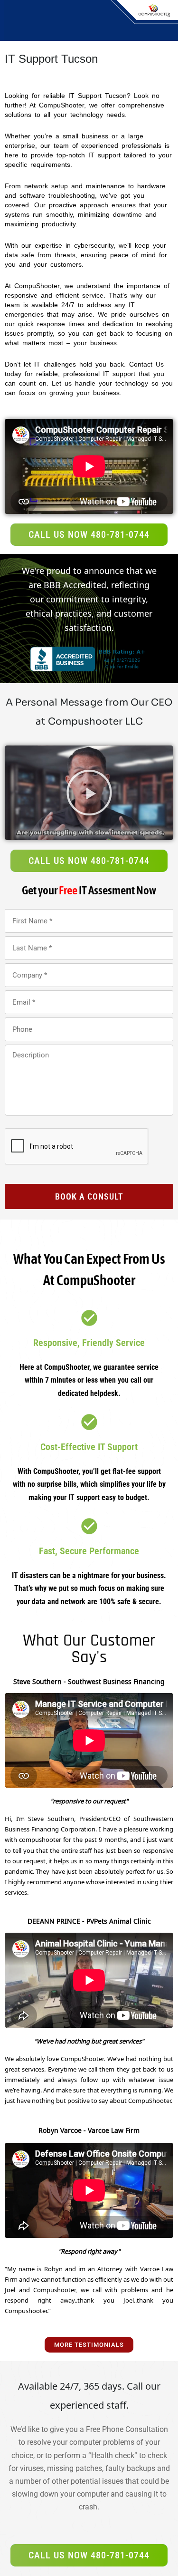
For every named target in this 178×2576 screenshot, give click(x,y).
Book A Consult (89, 1196)
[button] (89, 793)
